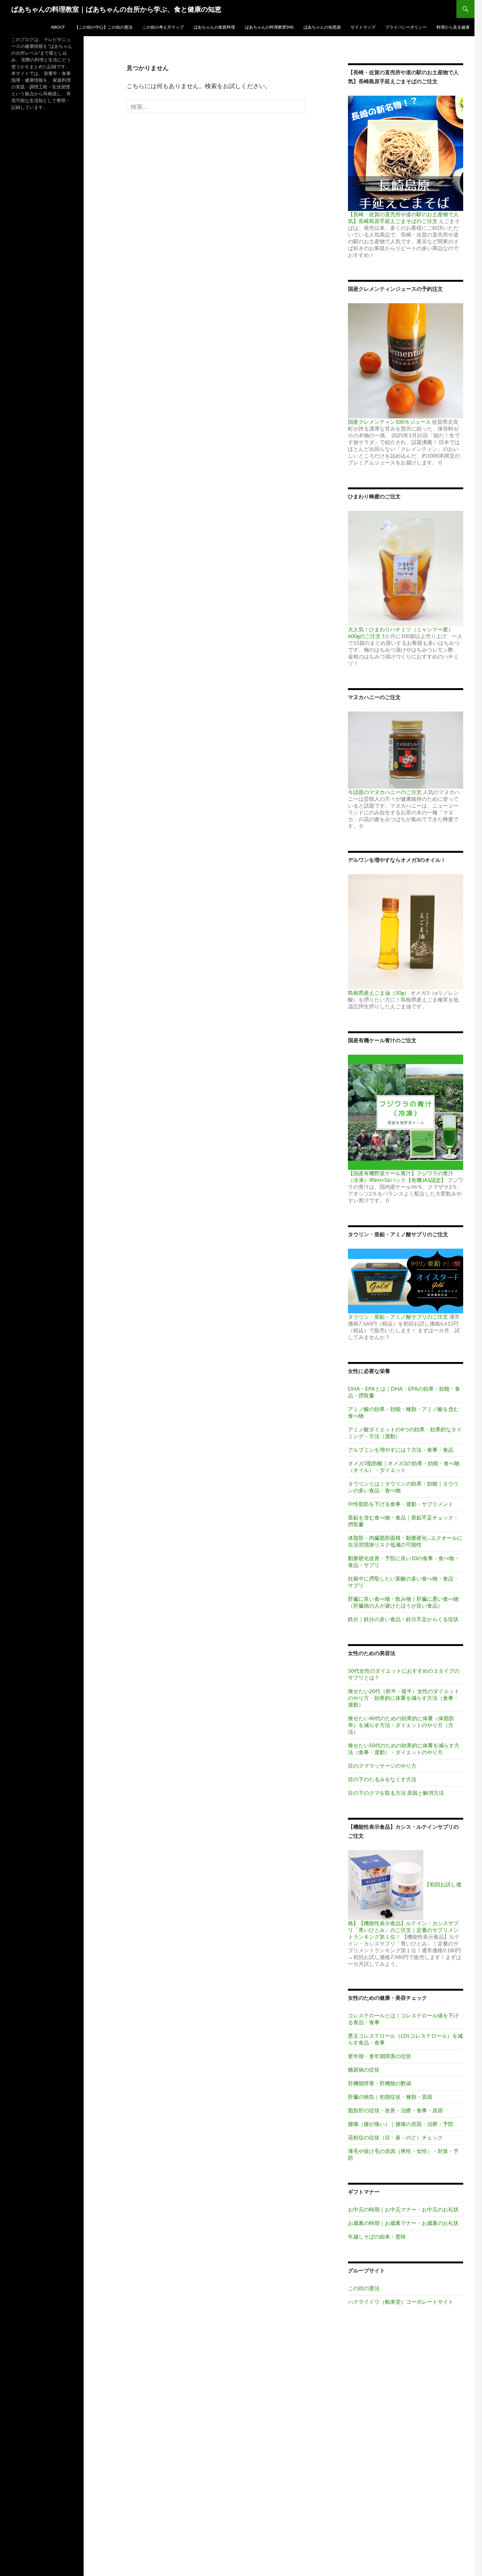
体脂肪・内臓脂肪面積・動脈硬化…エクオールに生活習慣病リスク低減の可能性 (405, 1541)
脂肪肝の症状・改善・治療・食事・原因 (395, 2110)
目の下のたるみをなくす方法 (382, 1779)
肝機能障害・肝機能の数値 (380, 2083)
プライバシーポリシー (406, 27)
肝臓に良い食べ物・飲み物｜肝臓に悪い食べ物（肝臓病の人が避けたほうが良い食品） (403, 1602)
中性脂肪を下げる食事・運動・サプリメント (401, 1504)
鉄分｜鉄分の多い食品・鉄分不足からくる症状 (403, 1619)
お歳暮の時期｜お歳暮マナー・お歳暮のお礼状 (403, 2223)
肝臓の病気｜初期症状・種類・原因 (390, 2097)
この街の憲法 (364, 2288)
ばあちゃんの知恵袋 (322, 27)
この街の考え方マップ (163, 27)
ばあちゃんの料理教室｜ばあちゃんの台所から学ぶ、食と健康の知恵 (116, 9)
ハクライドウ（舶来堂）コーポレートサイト (401, 2302)
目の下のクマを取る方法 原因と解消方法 (396, 1793)
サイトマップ (363, 27)
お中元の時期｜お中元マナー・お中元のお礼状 (403, 2209)
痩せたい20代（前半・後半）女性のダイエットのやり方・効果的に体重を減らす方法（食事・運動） (404, 1698)
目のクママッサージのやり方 (382, 1766)
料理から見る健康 (453, 27)
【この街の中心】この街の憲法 (104, 27)
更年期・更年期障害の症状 (380, 2056)
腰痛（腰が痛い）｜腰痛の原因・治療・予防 (401, 2124)
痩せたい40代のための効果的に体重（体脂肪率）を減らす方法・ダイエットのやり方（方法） (401, 1725)
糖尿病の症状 (364, 2070)
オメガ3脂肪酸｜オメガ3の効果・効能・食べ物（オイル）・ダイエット (404, 1467)
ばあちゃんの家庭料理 (214, 27)
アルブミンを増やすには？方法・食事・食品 (401, 1450)
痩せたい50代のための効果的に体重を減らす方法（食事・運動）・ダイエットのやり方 (404, 1749)
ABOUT (58, 27)
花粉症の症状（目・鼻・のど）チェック (395, 2137)
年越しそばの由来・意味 (377, 2236)
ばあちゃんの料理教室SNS (269, 27)
